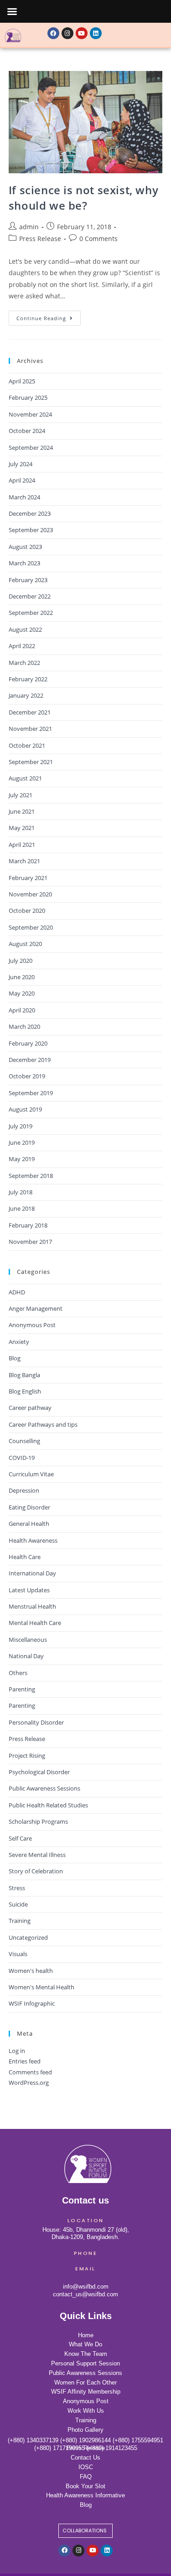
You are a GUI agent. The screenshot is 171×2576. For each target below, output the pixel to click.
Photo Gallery (85, 2430)
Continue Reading (49, 316)
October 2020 (27, 911)
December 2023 (30, 513)
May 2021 (22, 828)
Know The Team (86, 2354)
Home (86, 2335)
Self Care (20, 1838)
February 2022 (28, 679)
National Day (26, 1656)
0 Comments (98, 239)
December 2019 (30, 1060)
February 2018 (28, 1225)
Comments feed (30, 2072)
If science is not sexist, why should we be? (83, 198)
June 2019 (22, 1142)
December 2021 (30, 712)
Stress (17, 1888)
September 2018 (31, 1176)
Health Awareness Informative (85, 2495)
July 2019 (21, 1126)
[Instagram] (67, 33)
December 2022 (30, 596)
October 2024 (27, 431)
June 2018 (22, 1208)
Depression (24, 1490)
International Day (32, 1573)
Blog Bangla (24, 1375)
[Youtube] (82, 33)
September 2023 (31, 530)
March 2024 (24, 497)
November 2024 (30, 414)
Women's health (31, 1971)
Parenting (22, 1689)
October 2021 (27, 745)
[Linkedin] (96, 33)
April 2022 (22, 646)
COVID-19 (22, 1458)
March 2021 (24, 861)
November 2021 (30, 729)
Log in (17, 2051)
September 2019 (31, 1093)
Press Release (40, 239)
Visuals (18, 1954)
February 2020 (28, 1043)
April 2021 (22, 845)
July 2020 (21, 961)
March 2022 (24, 663)
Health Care (25, 1557)
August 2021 (25, 778)
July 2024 (21, 464)
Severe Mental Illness (37, 1855)
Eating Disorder (29, 1507)
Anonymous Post (32, 1325)
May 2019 (22, 1159)
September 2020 (31, 927)
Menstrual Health (32, 1606)
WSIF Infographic (32, 2003)
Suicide (18, 1904)
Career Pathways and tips (43, 1424)
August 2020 (25, 944)
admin (29, 227)
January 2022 (26, 695)
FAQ (86, 2477)
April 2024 (22, 480)
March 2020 (24, 1026)
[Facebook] (53, 33)
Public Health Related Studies (48, 1805)
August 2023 (25, 547)
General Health (29, 1524)
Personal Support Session (85, 2363)
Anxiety (19, 1342)
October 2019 (27, 1076)
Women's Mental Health (41, 1987)
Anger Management (36, 1308)
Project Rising (27, 1756)
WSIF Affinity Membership (86, 2392)
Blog (15, 1358)
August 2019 (25, 1109)
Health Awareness (33, 1540)
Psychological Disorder (39, 1772)
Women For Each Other (85, 2382)
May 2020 (22, 993)
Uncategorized (28, 1937)
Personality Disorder (36, 1722)
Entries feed (25, 2061)
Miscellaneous (28, 1640)
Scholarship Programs (38, 1821)
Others (18, 1673)
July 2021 (21, 795)
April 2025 (22, 381)
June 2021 (22, 811)
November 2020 (30, 894)
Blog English (25, 1391)
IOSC (86, 2467)
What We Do (85, 2344)
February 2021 (28, 878)
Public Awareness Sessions (44, 1788)
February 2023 (28, 580)
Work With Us (86, 2411)
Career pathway (30, 1408)
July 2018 (21, 1192)
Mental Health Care (35, 1623)
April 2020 (22, 1010)
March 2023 (24, 563)
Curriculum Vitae (31, 1474)
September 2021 (31, 762)
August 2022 (25, 629)
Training (20, 1921)
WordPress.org (29, 2083)
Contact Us (85, 2458)
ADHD (17, 1292)
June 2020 (22, 977)
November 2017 (30, 1242)
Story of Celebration (36, 1871)
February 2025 (28, 397)
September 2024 (31, 448)
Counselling (24, 1441)
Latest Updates (29, 1590)
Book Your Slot (85, 2486)
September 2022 (31, 613)
